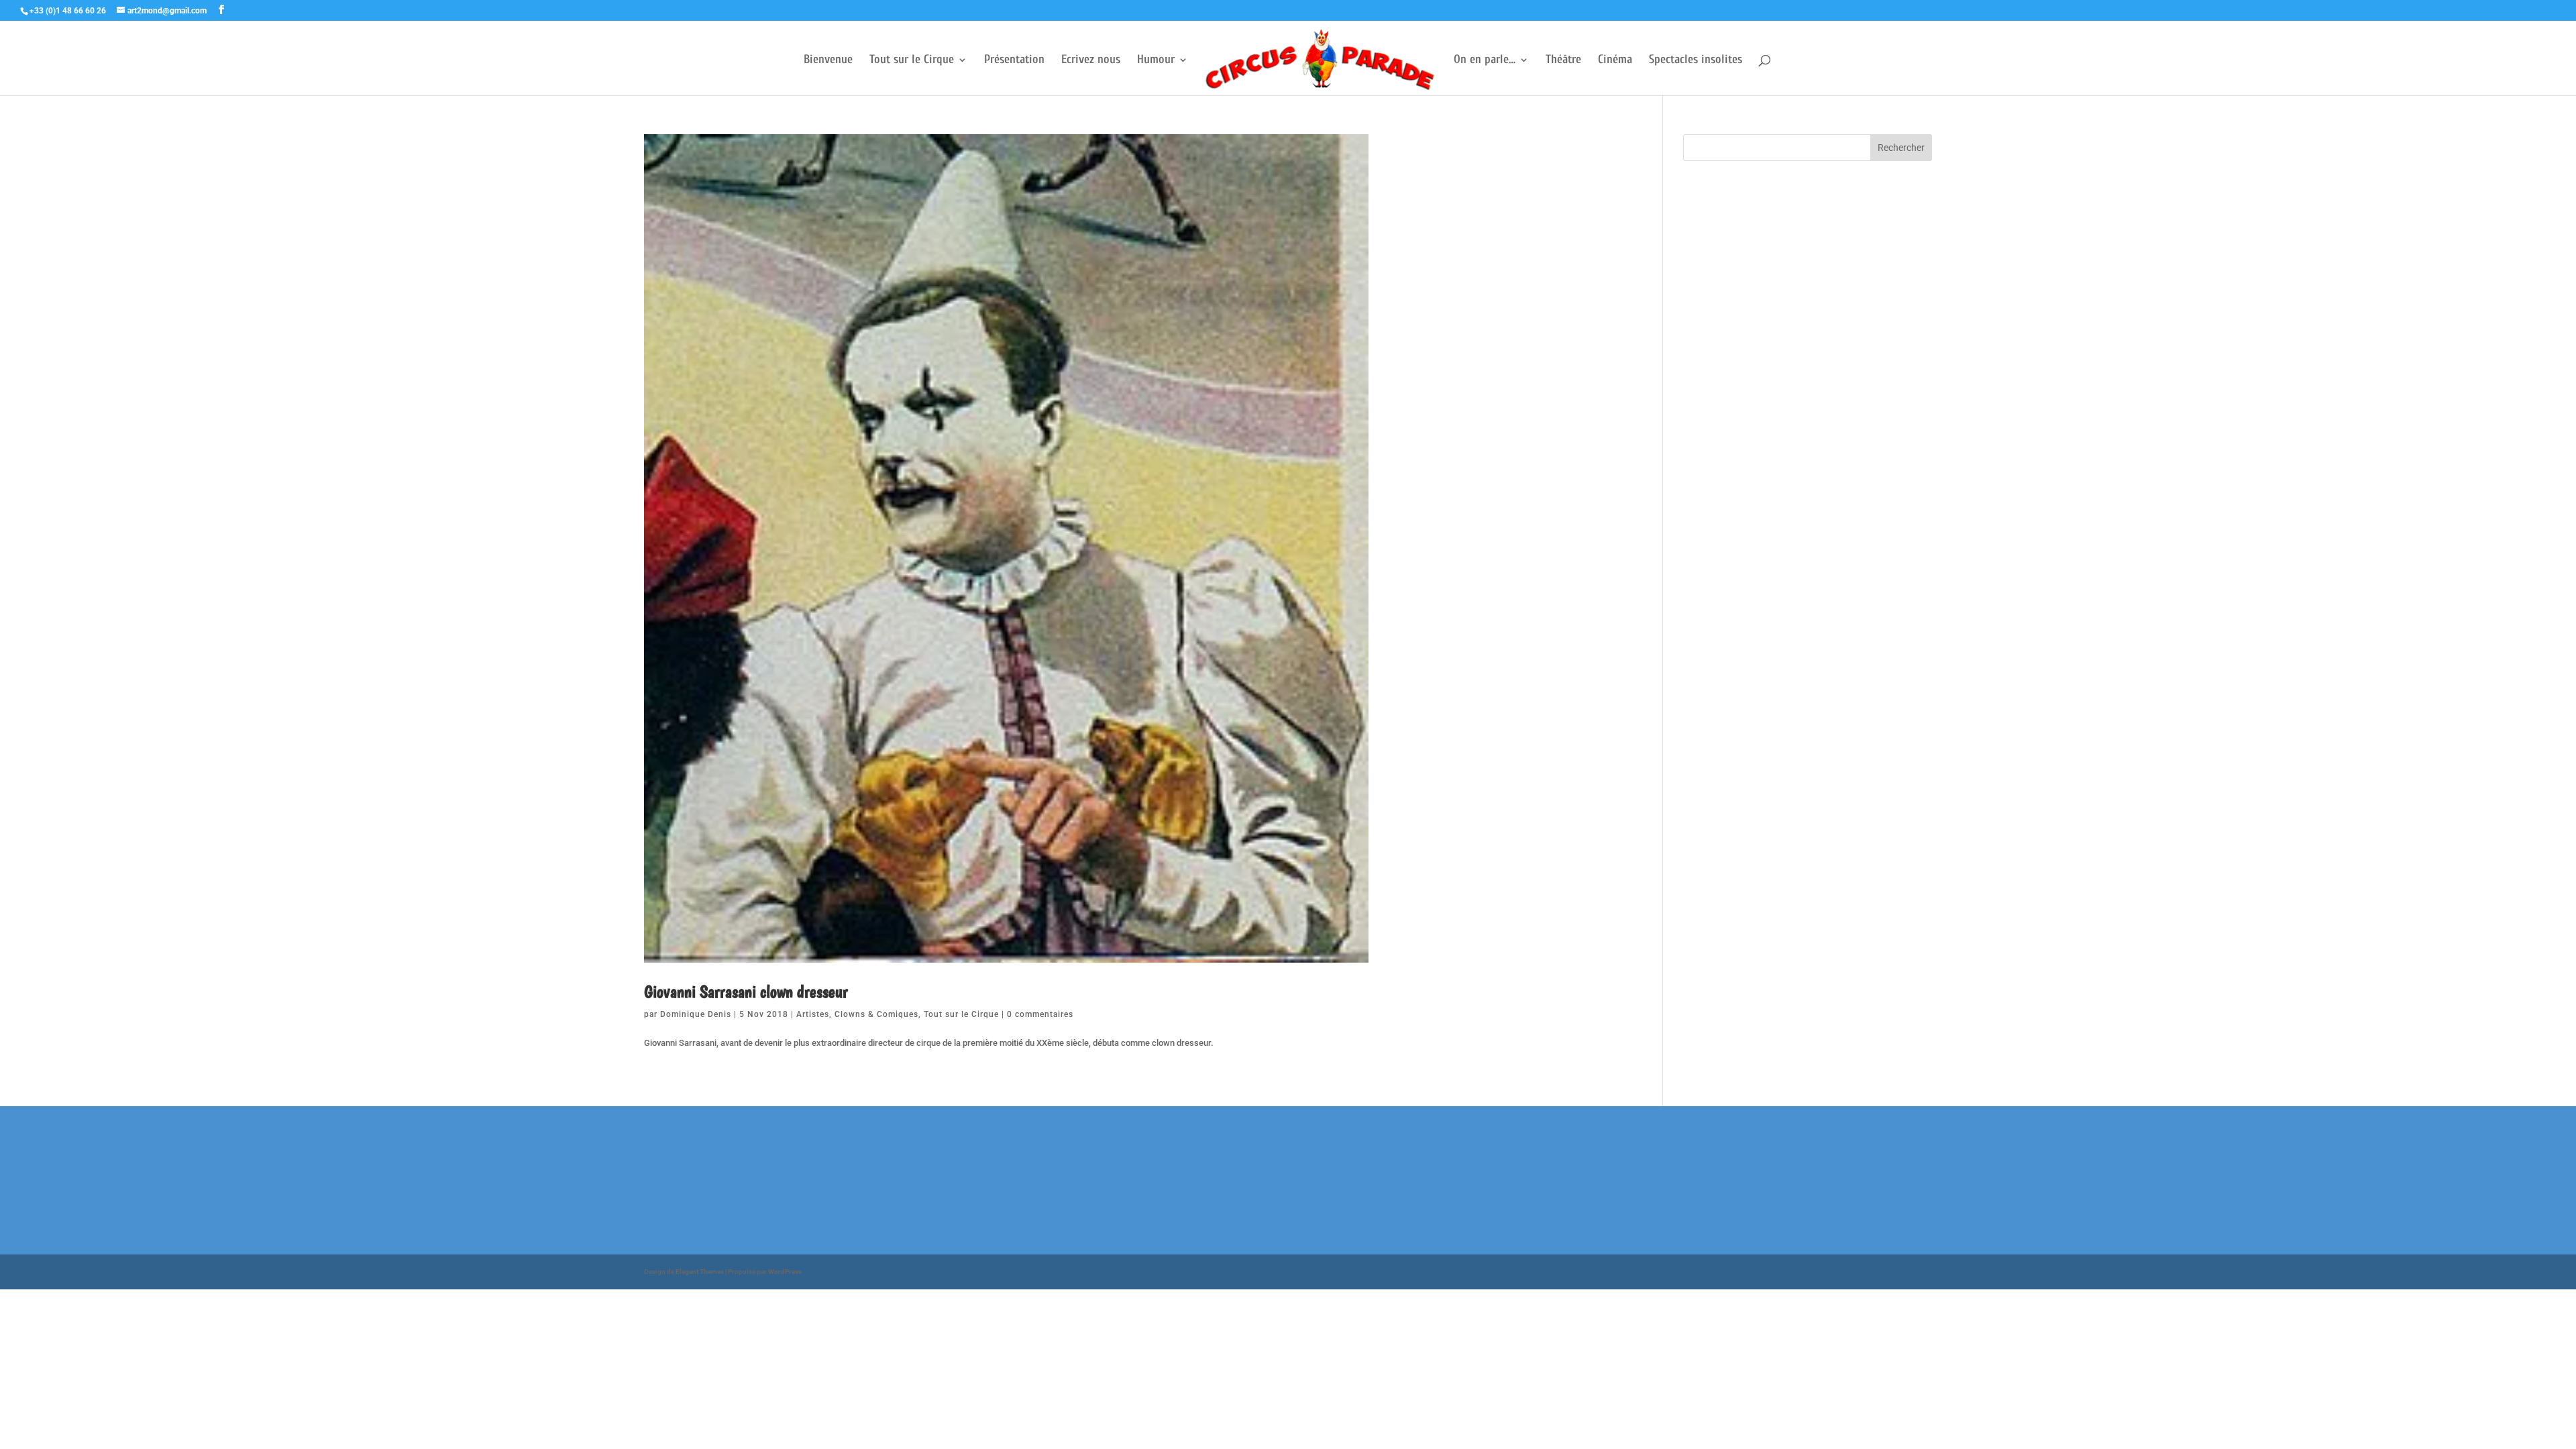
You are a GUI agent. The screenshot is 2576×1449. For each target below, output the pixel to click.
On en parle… (1485, 61)
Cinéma (1615, 61)
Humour (1156, 61)
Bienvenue (828, 61)
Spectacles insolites (1696, 61)
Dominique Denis (696, 1014)
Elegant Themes (700, 1272)
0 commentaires (1040, 1014)
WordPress (785, 1272)
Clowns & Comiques (876, 1014)
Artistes (813, 1014)
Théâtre (1563, 61)
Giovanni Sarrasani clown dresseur (746, 991)
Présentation (1014, 61)
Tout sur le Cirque (912, 61)
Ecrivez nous (1091, 61)
